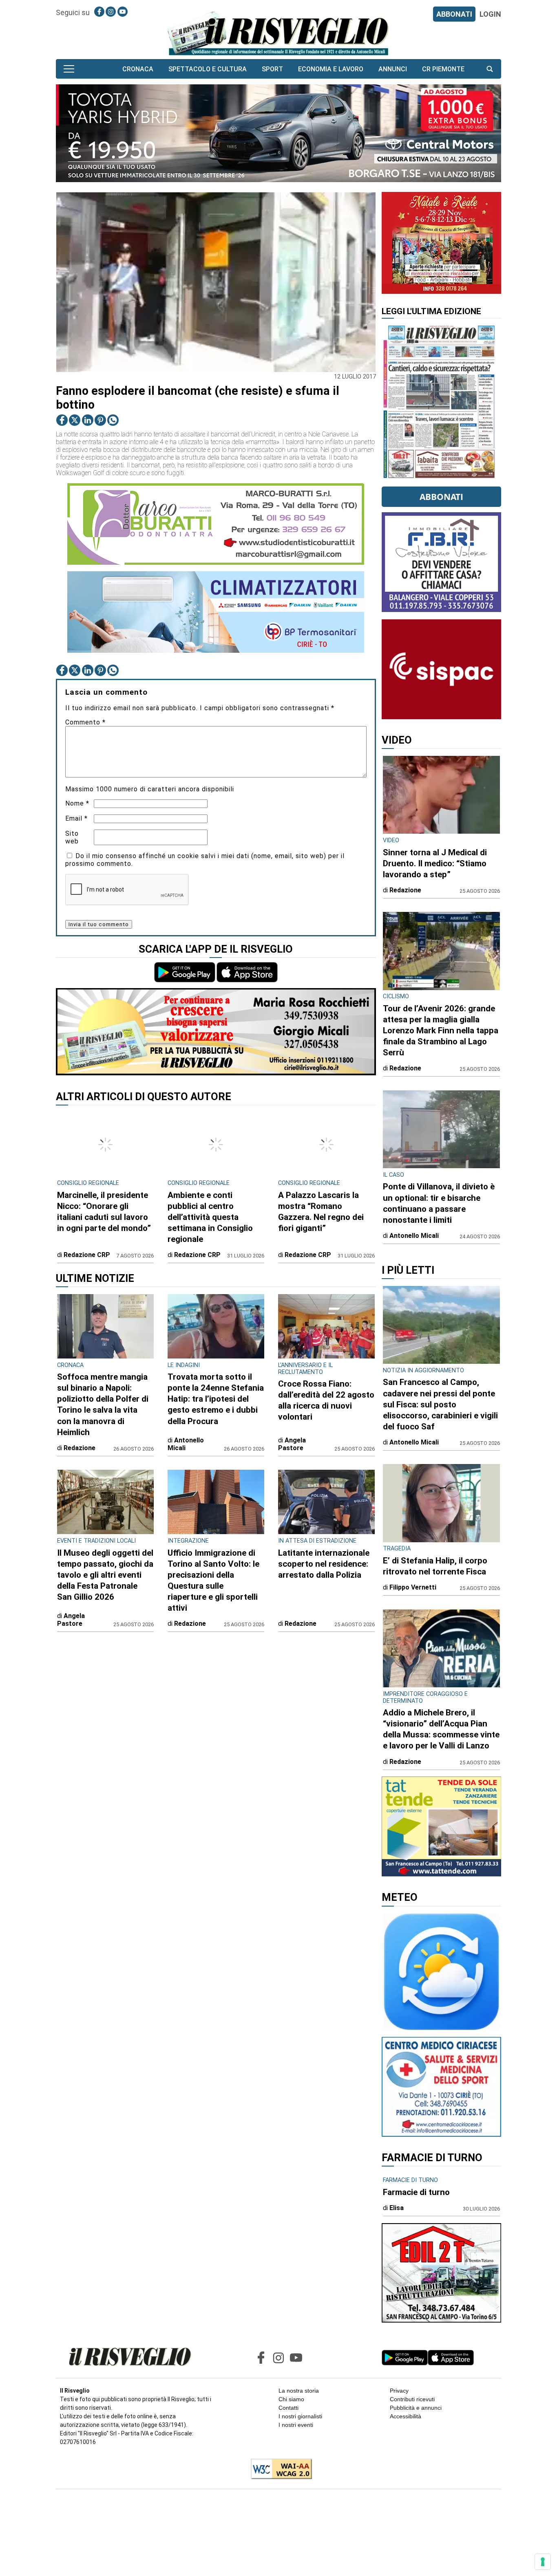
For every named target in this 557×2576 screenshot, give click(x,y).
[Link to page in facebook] (99, 12)
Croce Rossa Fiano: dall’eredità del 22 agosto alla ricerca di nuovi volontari (326, 1400)
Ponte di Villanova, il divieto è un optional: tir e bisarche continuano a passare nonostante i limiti (439, 1203)
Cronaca (138, 69)
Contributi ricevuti (412, 2399)
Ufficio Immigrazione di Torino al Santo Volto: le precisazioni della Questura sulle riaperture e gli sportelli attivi (213, 1580)
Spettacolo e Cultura (208, 69)
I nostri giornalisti (300, 2416)
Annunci (393, 69)
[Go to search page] (490, 69)
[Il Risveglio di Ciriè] (278, 33)
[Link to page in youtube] (123, 12)
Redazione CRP (87, 1255)
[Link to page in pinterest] (100, 420)
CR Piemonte (443, 69)
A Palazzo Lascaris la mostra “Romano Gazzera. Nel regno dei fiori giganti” (321, 1212)
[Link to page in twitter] (75, 420)
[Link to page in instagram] (111, 12)
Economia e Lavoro (331, 69)
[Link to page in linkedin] (88, 420)
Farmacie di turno (416, 2192)
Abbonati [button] (441, 497)
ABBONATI (454, 14)
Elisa (397, 2208)
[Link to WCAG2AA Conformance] (278, 2470)
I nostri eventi (296, 2425)
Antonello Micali (186, 1444)
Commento (85, 722)
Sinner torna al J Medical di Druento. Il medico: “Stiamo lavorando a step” (435, 863)
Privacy (399, 2391)
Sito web (72, 837)
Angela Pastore (292, 1444)
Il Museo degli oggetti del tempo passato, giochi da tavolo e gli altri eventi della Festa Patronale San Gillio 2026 (105, 1575)
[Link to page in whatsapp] (113, 420)
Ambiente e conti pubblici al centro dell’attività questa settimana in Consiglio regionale (210, 1217)
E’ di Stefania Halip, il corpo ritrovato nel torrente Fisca (435, 1566)
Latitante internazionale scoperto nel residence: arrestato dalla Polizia (324, 1564)
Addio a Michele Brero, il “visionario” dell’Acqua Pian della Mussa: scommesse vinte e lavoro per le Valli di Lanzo (441, 1729)
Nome (77, 803)
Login (490, 14)
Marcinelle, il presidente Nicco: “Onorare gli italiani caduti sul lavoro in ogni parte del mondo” (104, 1212)
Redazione (80, 1448)
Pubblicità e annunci (416, 2408)
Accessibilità (406, 2416)
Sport (272, 69)
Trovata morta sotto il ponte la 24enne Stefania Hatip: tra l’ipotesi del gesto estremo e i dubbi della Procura (216, 1399)
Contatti (288, 2408)
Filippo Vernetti (413, 1587)
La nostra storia (299, 2391)
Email (76, 818)
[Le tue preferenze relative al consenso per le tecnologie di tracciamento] (543, 2562)
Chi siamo (291, 2399)
